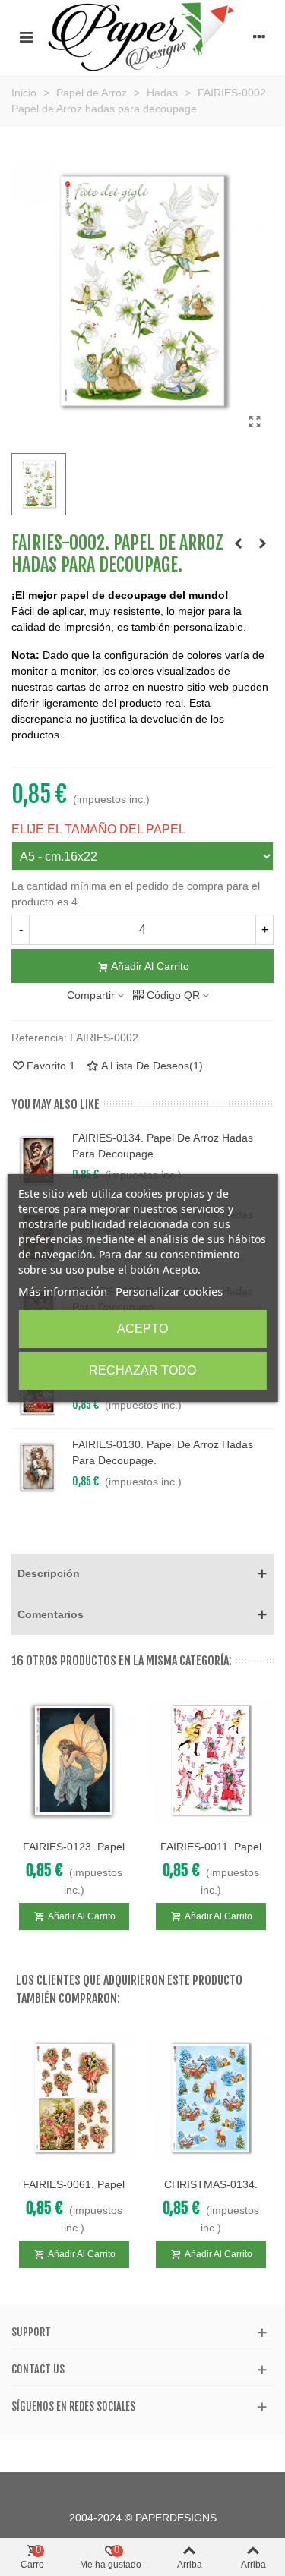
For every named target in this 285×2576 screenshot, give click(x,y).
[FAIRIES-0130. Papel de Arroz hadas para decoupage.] (38, 1467)
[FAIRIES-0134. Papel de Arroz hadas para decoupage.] (38, 1160)
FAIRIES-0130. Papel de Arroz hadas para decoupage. (163, 1452)
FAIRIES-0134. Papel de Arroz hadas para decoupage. (163, 1146)
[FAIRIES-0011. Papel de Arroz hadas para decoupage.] (211, 1760)
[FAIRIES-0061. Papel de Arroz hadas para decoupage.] (74, 2098)
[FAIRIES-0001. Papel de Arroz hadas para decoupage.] (238, 543)
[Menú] (26, 36)
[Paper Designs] (142, 36)
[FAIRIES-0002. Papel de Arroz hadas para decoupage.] (255, 422)
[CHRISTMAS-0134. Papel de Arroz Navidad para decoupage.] (211, 2098)
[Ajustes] (259, 36)
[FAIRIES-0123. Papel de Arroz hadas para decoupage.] (74, 1760)
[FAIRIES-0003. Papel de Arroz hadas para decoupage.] (262, 543)
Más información (63, 1291)
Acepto (142, 1329)
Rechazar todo (142, 1370)
